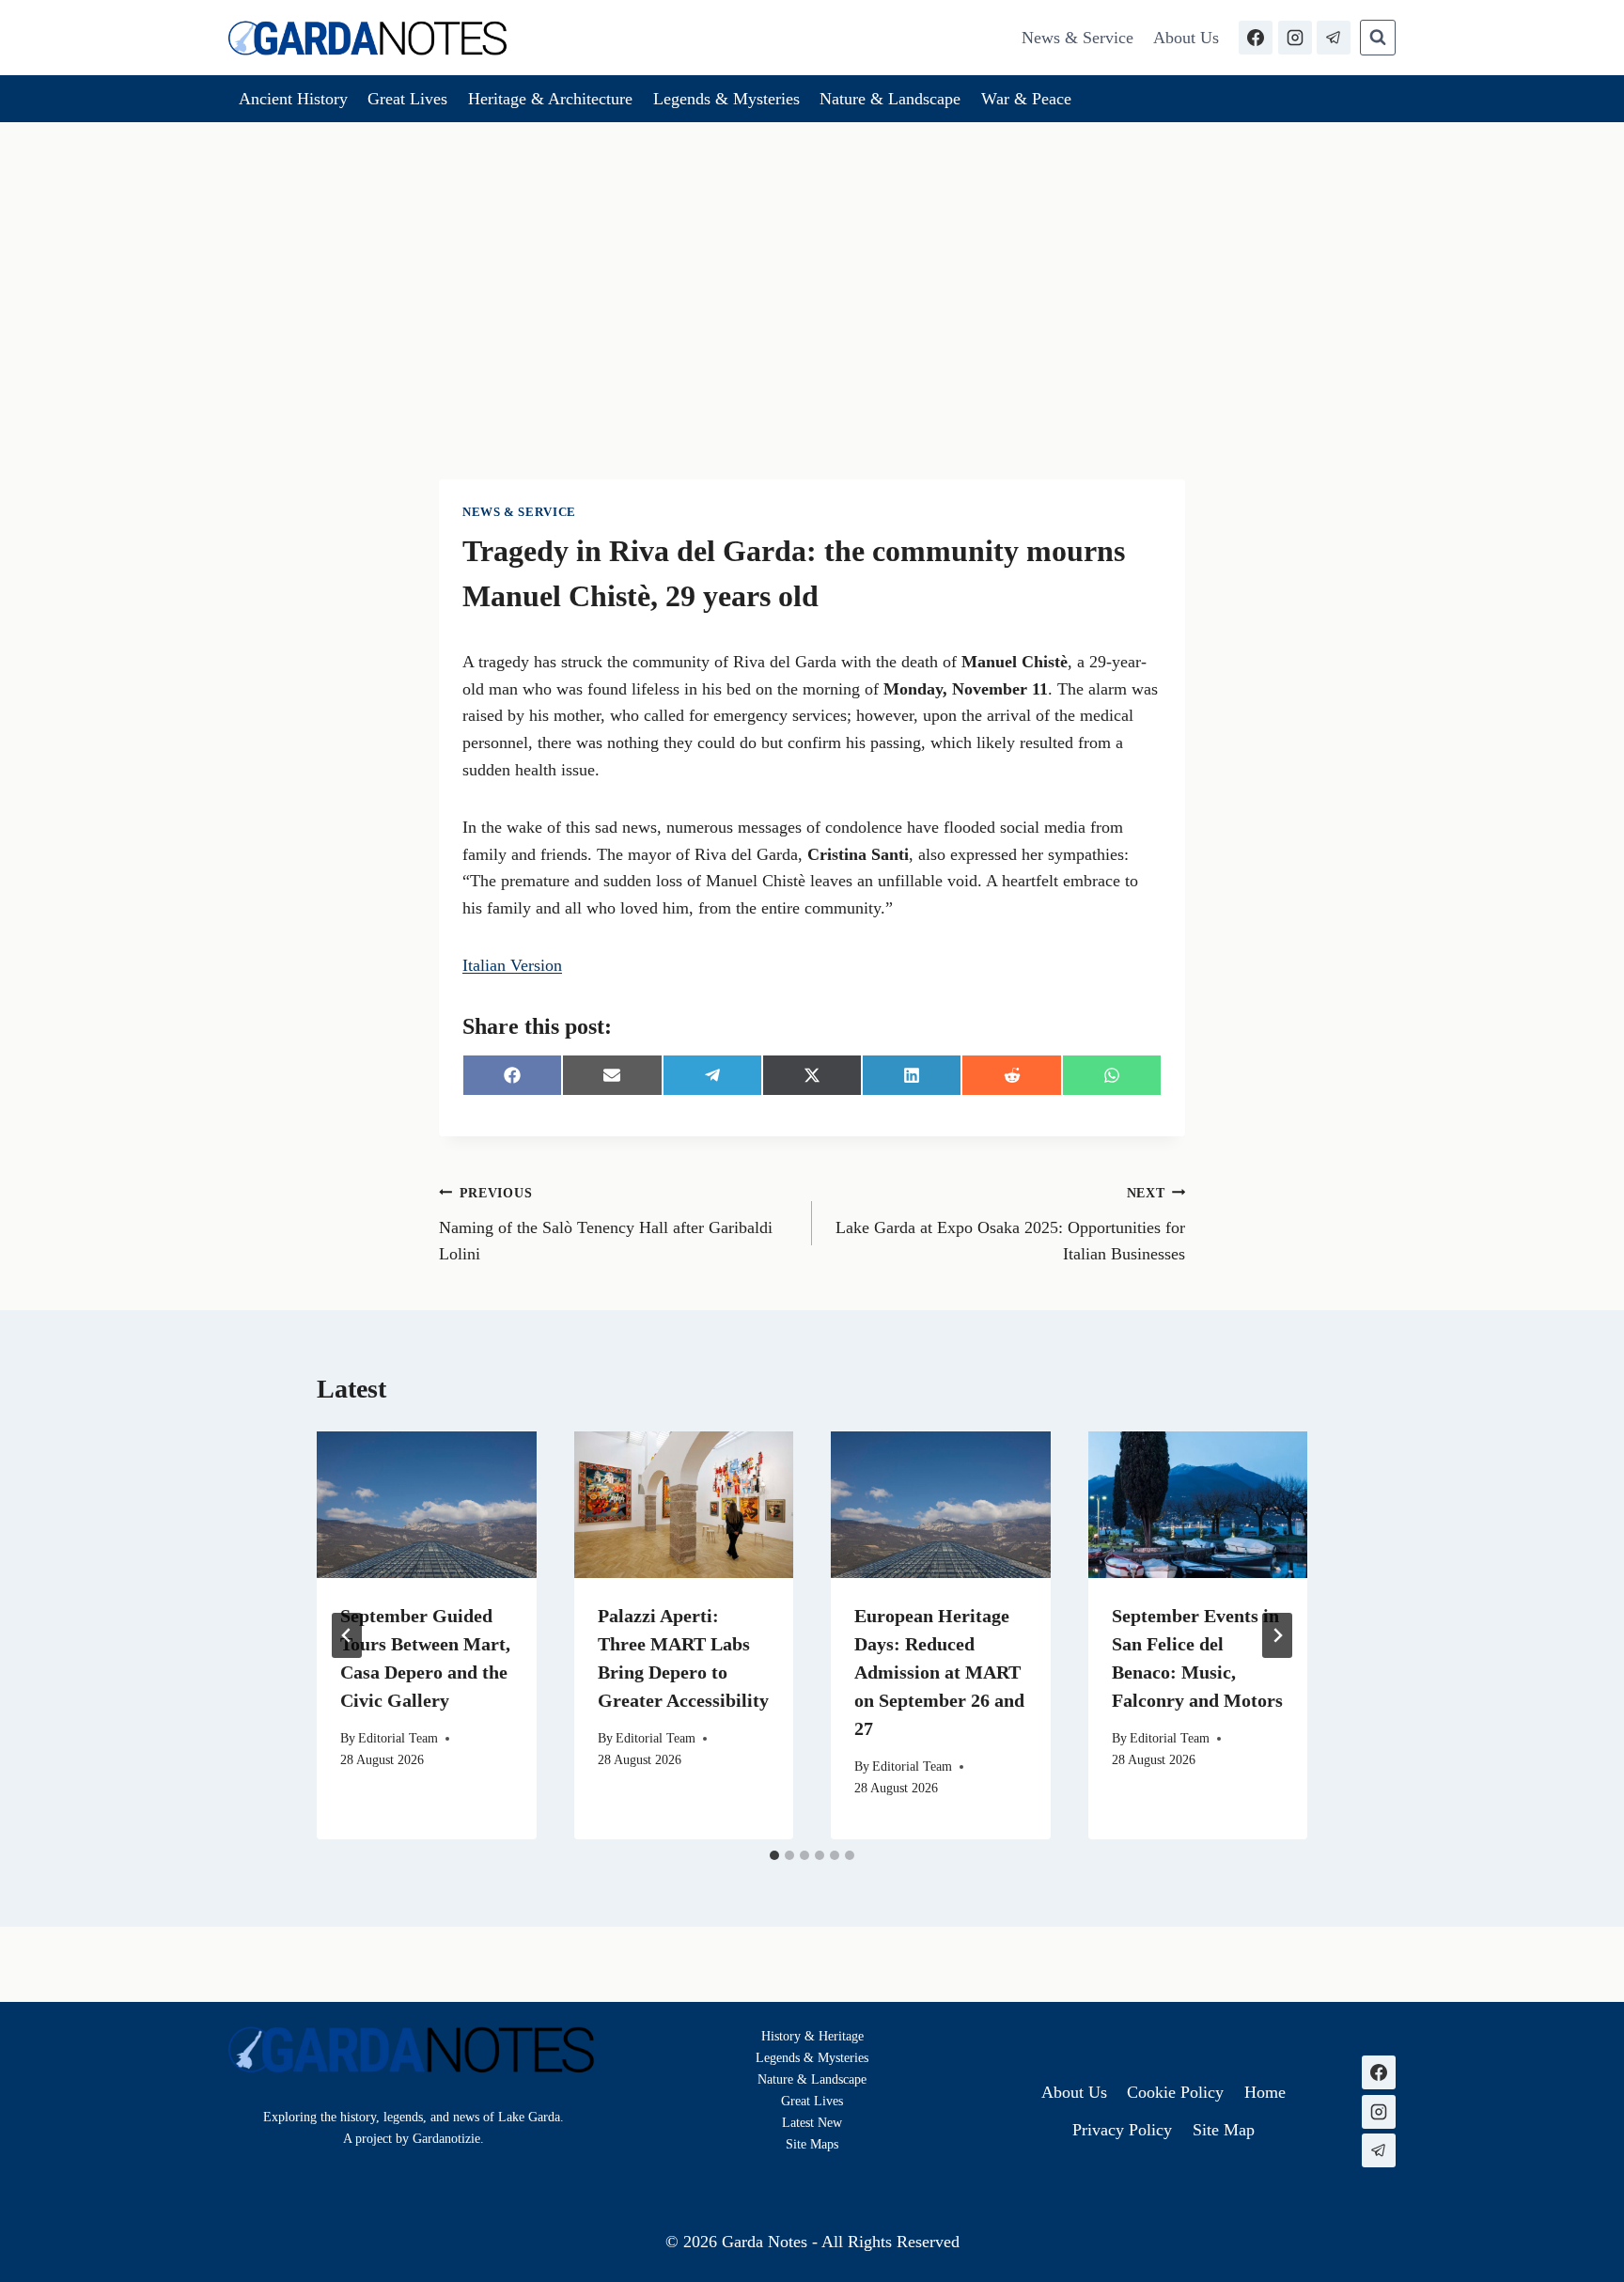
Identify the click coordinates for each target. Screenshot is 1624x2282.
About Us (1186, 38)
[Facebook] (1256, 38)
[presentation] (427, 1505)
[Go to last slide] (347, 1635)
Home (1265, 2092)
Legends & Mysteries (726, 99)
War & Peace (1026, 99)
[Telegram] (1334, 38)
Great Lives (407, 99)
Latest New (812, 2122)
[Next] (1277, 1635)
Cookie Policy (1175, 2092)
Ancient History (293, 99)
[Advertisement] (812, 263)
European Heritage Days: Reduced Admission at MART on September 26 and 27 (939, 1672)
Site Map (810, 2144)
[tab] (774, 1855)
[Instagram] (1295, 38)
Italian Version (512, 965)
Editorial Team (398, 1738)
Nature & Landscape (890, 99)
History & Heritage (812, 2036)
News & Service (1077, 38)
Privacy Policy (1122, 2130)
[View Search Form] (1378, 38)
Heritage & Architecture (550, 99)
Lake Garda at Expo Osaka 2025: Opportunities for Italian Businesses (1010, 1225)
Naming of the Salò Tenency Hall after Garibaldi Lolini (606, 1225)
